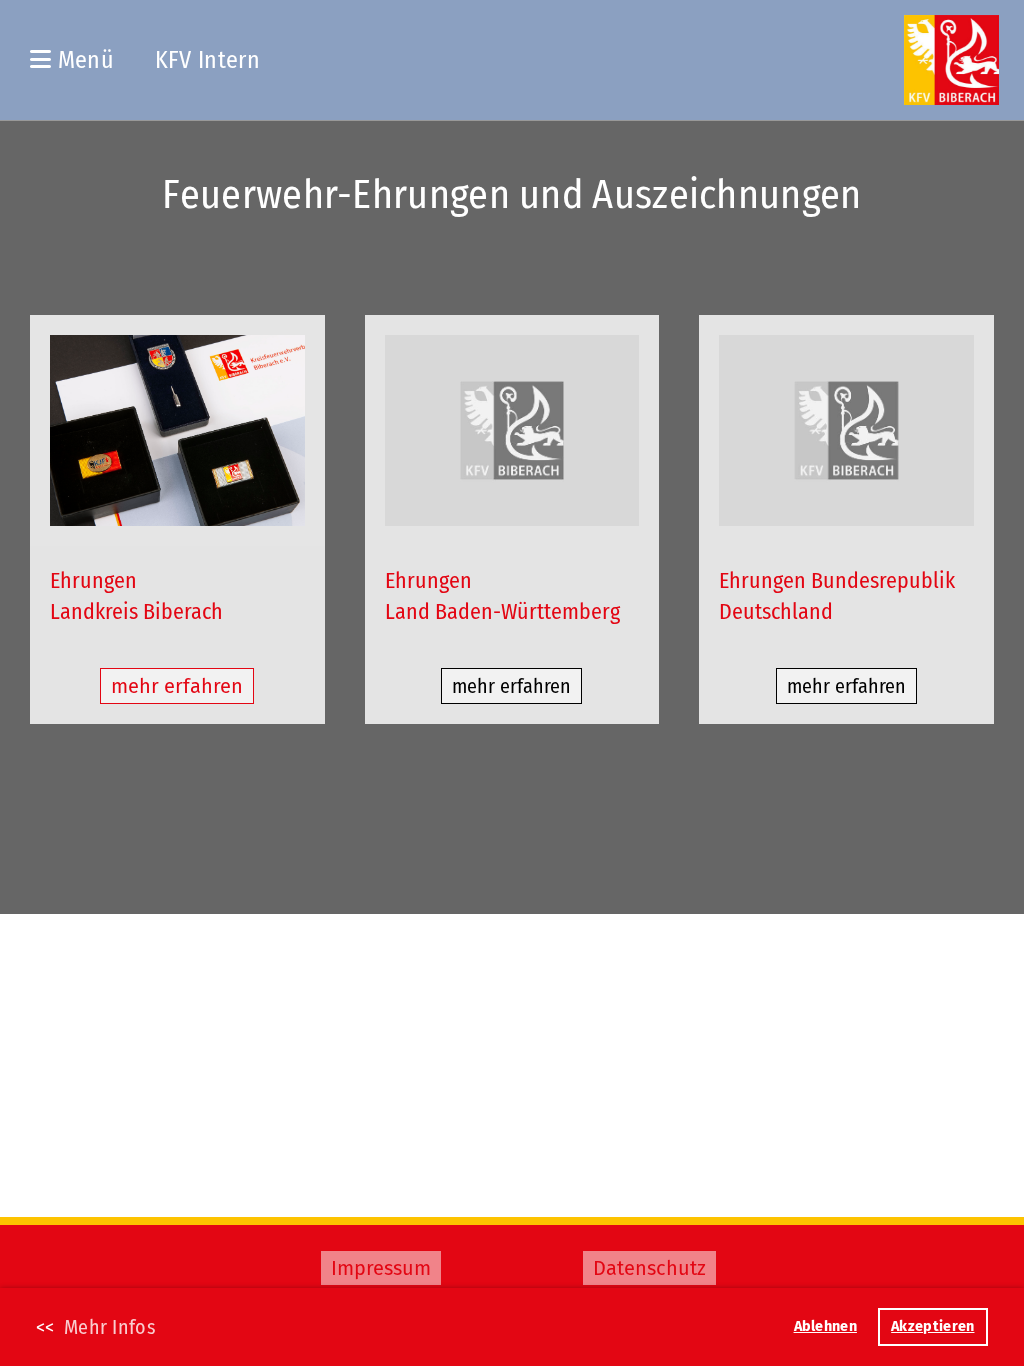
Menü (82, 60)
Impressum (381, 1268)
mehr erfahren (177, 686)
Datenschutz (649, 1268)
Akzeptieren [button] (932, 1326)
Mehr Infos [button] (110, 1327)
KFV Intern (207, 60)
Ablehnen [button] (825, 1326)
